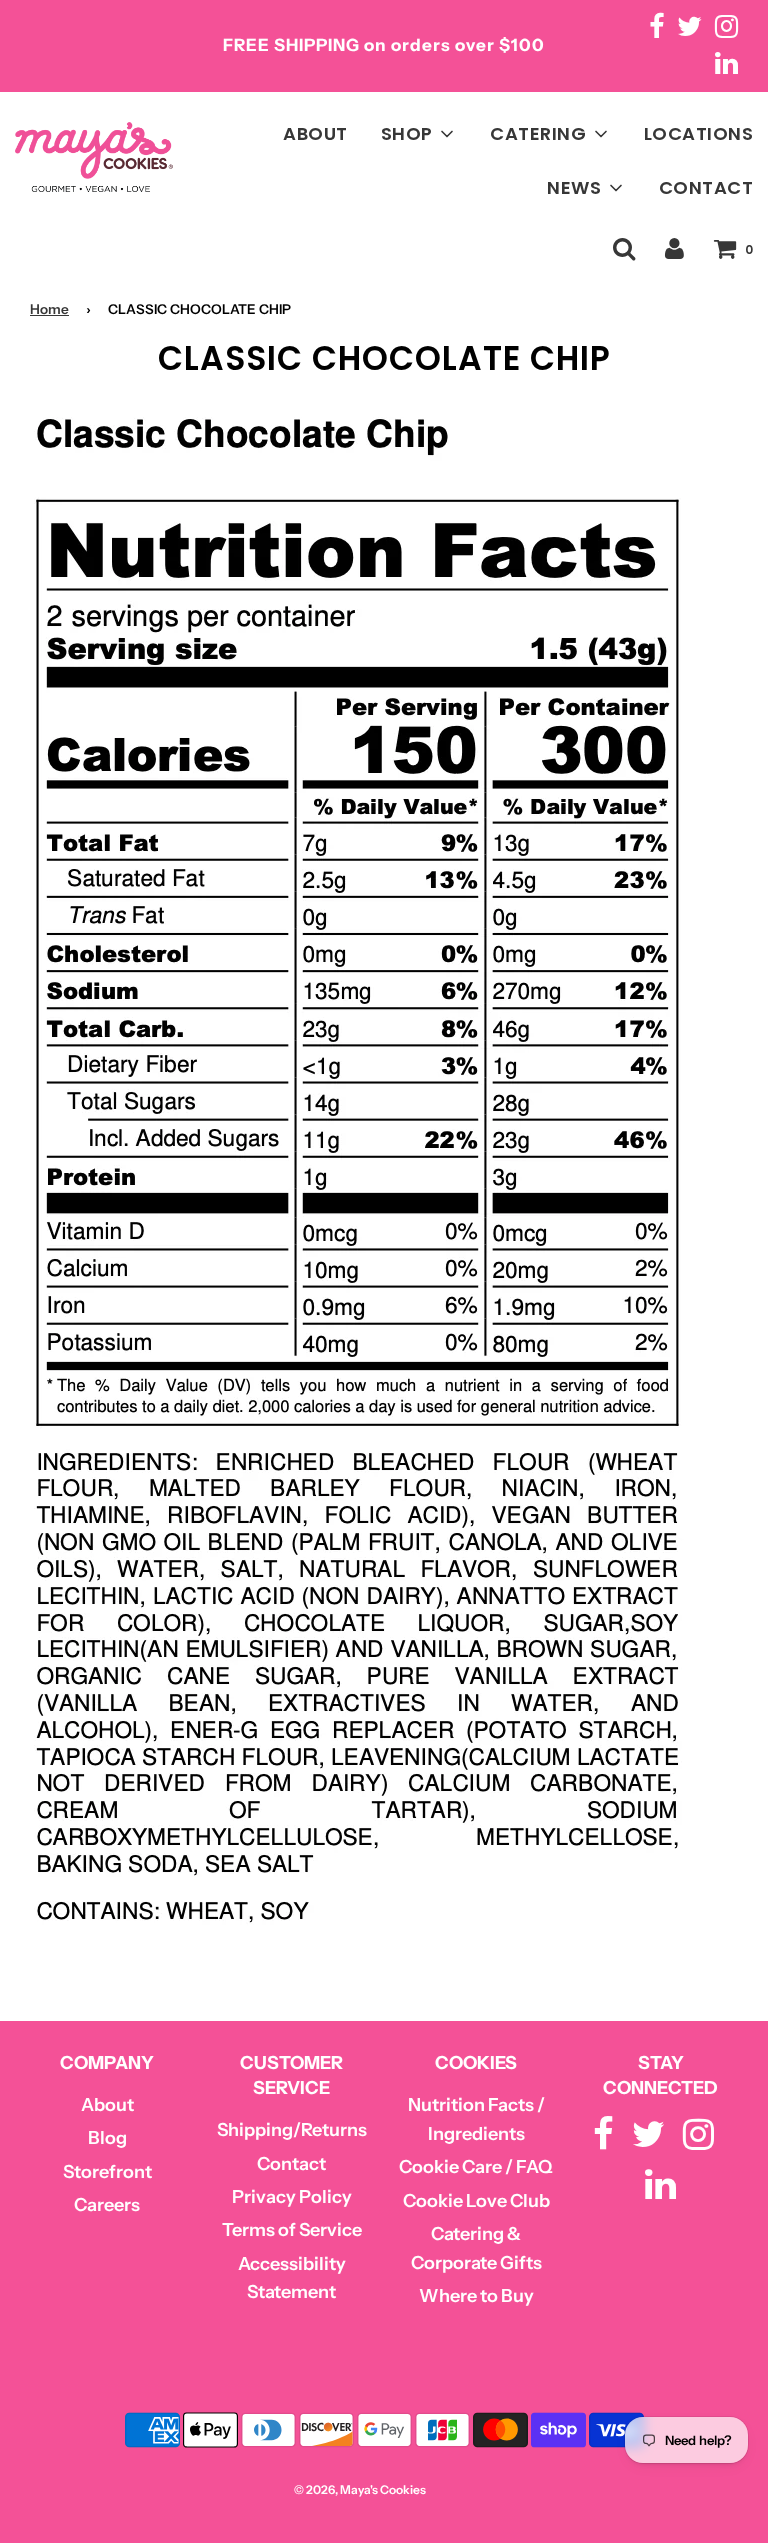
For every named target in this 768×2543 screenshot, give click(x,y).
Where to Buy (476, 2296)
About (107, 2105)
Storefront (107, 2172)
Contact (291, 2164)
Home (49, 309)
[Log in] (674, 248)
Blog (107, 2138)
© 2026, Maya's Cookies (360, 2489)
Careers (107, 2205)
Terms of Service (292, 2230)
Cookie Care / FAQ (476, 2167)
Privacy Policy (292, 2197)
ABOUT (315, 133)
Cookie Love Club (476, 2201)
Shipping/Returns (292, 2130)
